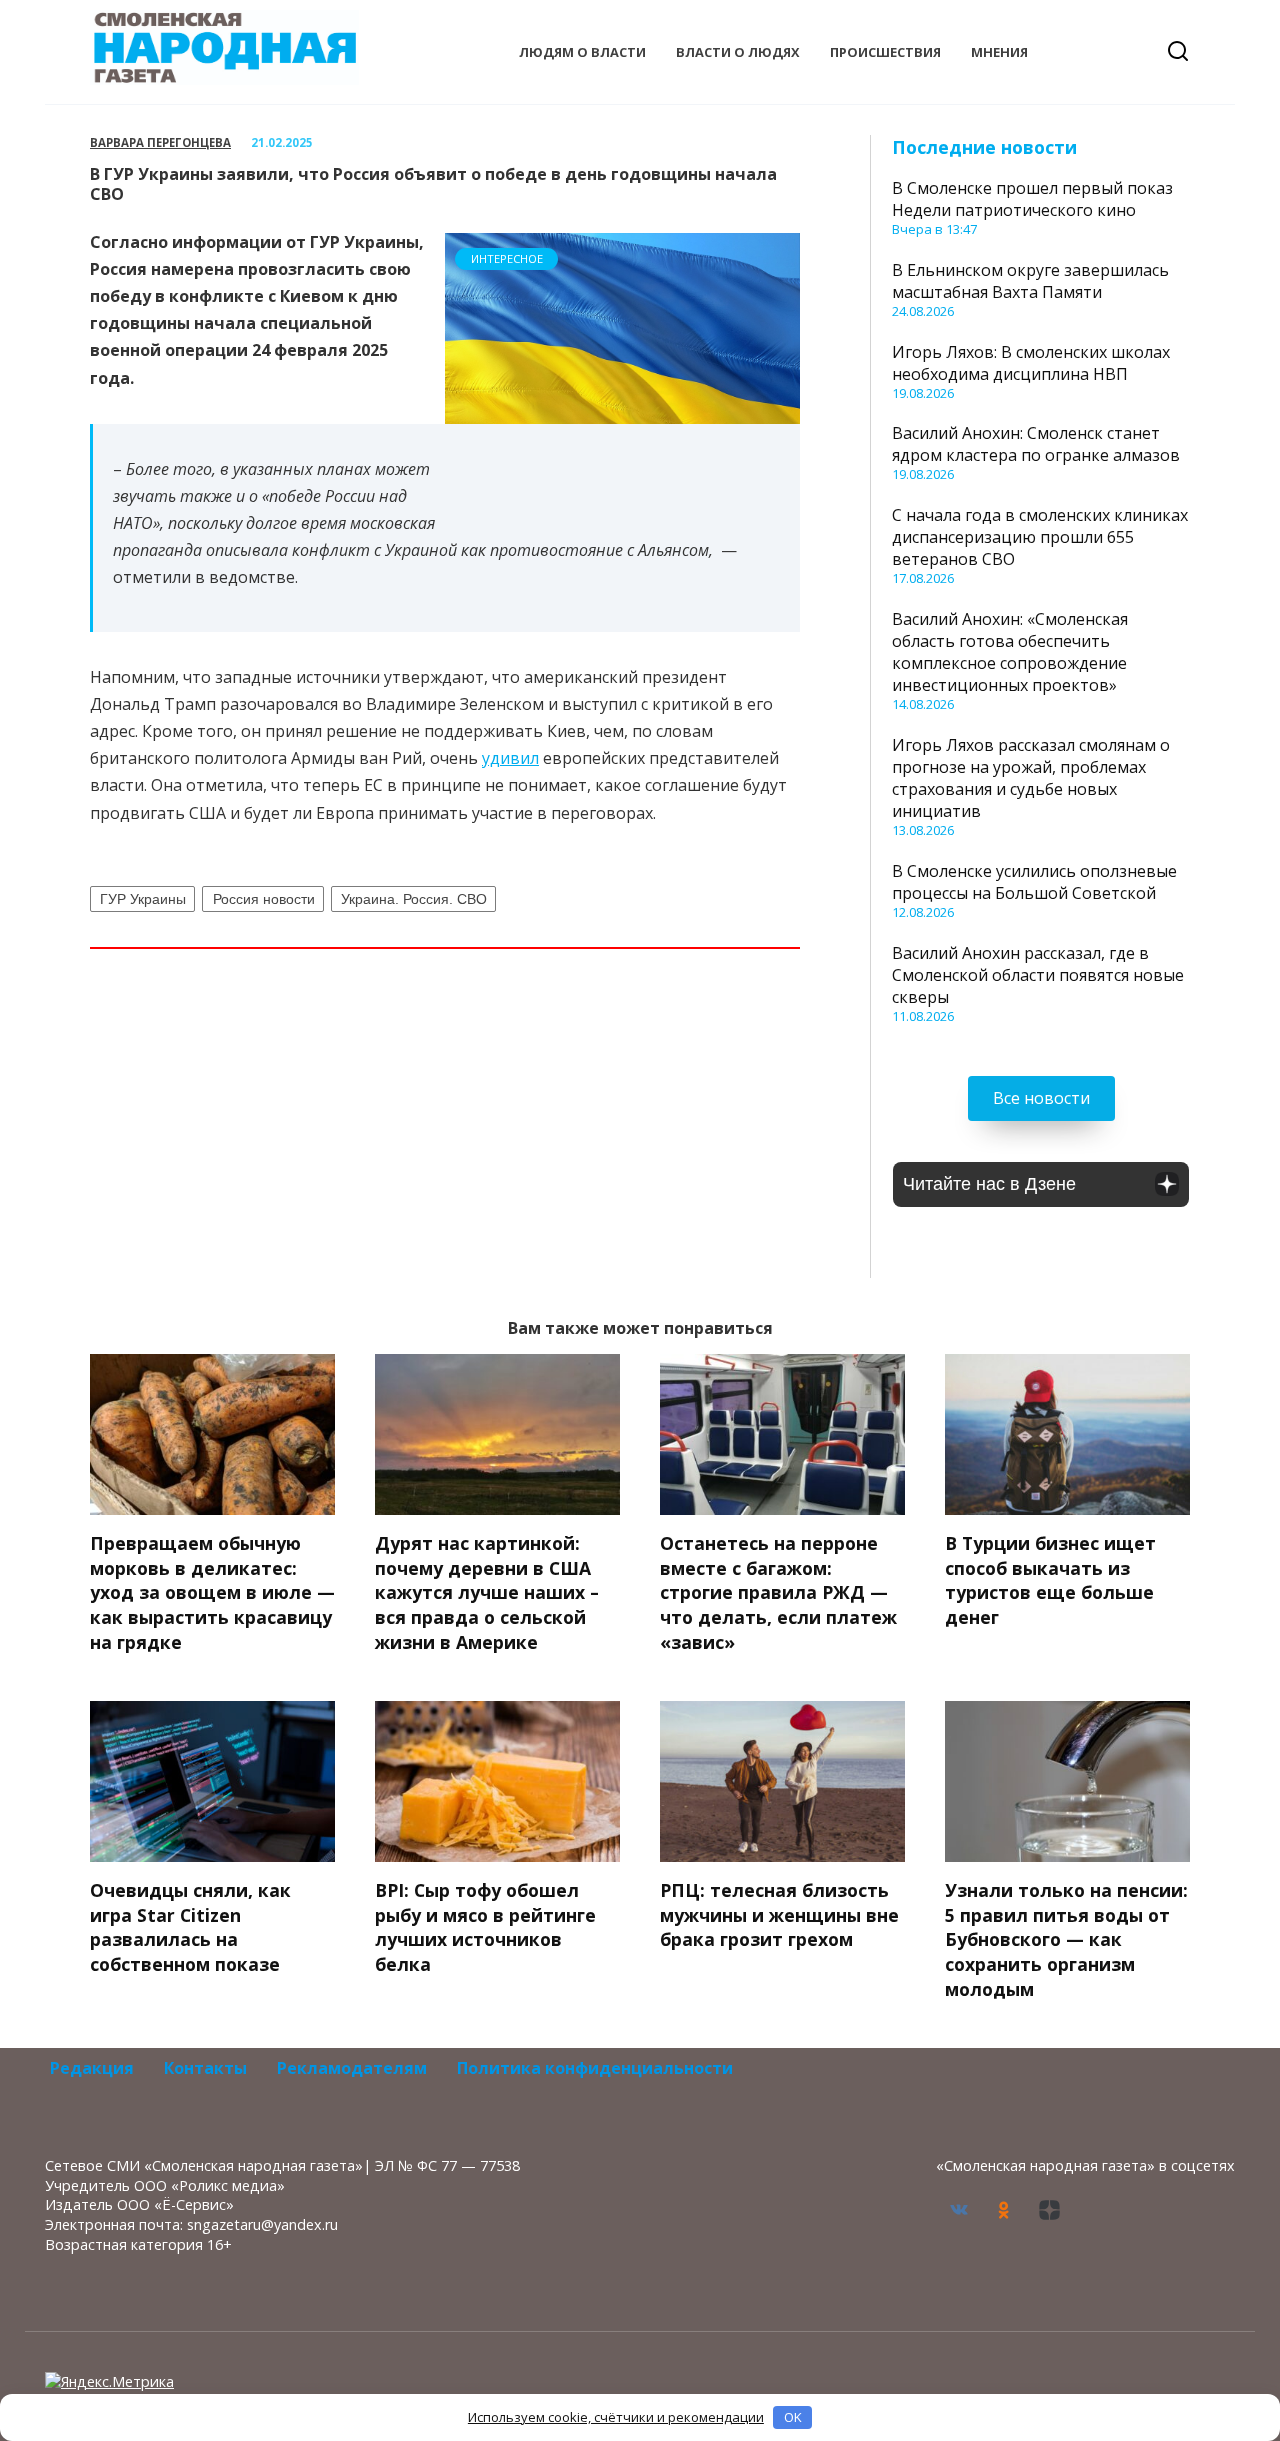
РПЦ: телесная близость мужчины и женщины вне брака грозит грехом (779, 1914)
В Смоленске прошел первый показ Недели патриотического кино (1032, 199)
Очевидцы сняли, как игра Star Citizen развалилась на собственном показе (190, 1927)
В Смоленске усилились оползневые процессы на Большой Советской (1034, 882)
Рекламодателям (352, 2068)
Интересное (507, 258)
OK (793, 2417)
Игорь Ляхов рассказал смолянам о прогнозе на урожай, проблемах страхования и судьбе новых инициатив (1031, 778)
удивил (510, 758)
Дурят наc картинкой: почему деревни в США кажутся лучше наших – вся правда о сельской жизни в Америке (487, 1592)
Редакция (92, 2068)
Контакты (205, 2068)
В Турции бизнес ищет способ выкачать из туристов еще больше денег (1050, 1580)
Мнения (999, 52)
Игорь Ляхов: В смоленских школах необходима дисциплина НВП (1031, 363)
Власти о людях (738, 52)
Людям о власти (582, 52)
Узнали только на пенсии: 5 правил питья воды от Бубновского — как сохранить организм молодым (1066, 1939)
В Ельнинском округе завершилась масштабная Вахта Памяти (1030, 281)
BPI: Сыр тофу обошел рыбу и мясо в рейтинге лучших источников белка (485, 1927)
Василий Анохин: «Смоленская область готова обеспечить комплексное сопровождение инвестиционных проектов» (1010, 652)
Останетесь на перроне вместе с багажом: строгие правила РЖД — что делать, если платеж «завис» (778, 1592)
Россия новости (264, 899)
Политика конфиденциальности (595, 2068)
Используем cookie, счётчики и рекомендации (616, 2417)
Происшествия (885, 52)
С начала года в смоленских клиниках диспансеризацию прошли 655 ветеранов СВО (1040, 537)
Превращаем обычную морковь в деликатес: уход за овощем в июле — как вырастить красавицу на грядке (212, 1592)
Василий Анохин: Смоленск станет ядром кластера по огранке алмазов (1036, 444)
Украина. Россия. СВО (414, 899)
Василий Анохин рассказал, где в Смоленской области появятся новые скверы (1038, 975)
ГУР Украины (143, 899)
